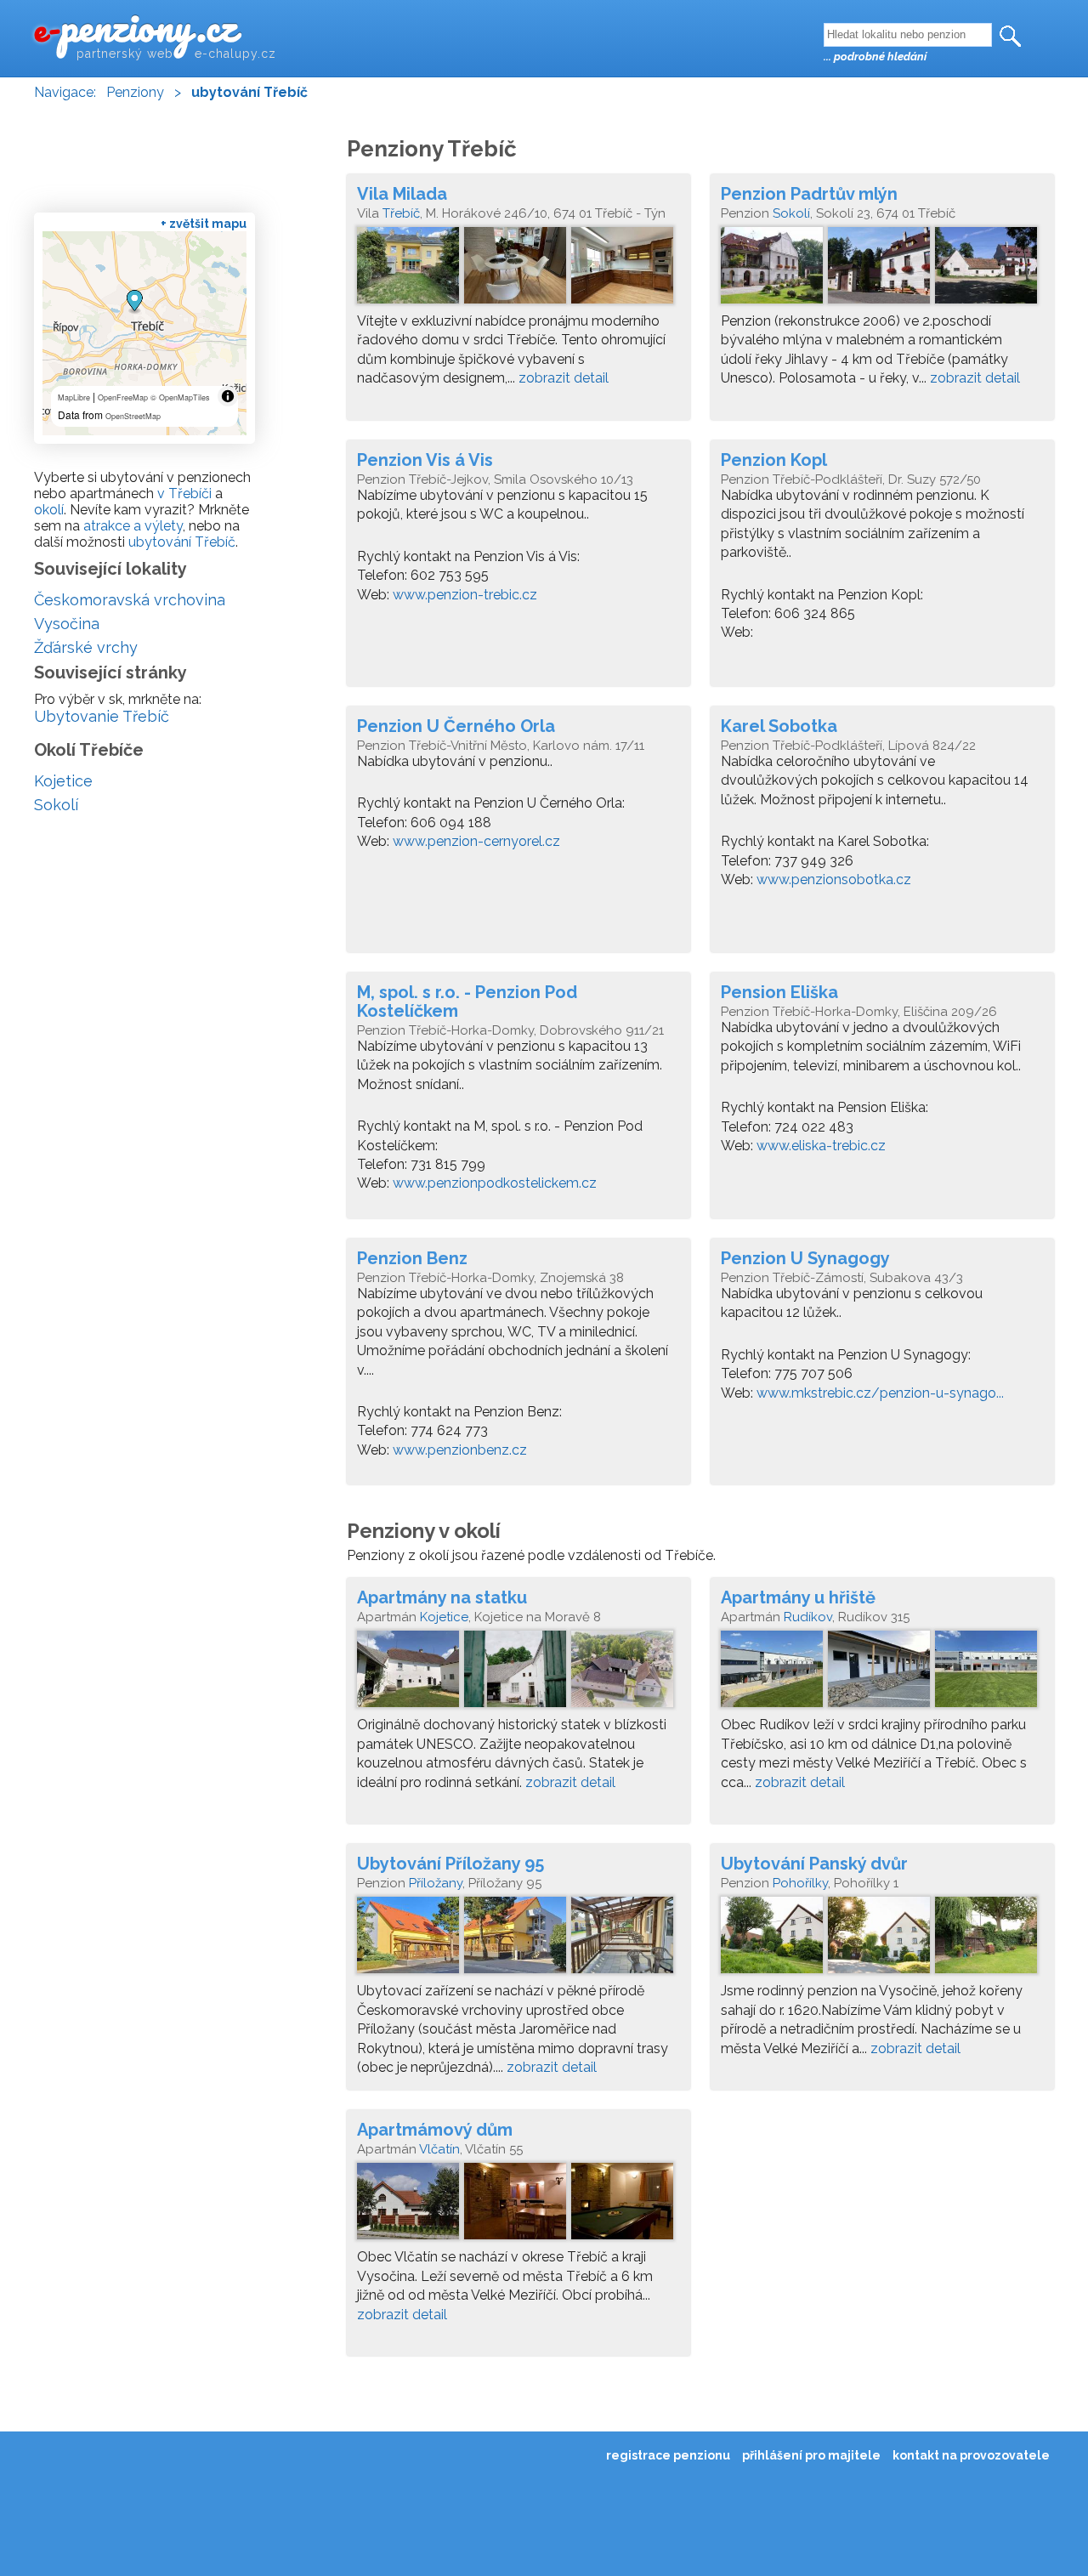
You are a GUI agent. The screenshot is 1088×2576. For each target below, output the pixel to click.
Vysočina (67, 624)
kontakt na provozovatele (971, 2455)
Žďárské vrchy (86, 647)
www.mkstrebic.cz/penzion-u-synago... (880, 1393)
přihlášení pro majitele (811, 2455)
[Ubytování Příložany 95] (518, 1939)
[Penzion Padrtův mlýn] (882, 270)
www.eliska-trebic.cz (821, 1146)
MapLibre (74, 397)
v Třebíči (184, 494)
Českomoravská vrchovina (130, 600)
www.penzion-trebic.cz (465, 595)
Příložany (436, 1883)
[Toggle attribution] (228, 396)
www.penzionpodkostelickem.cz (495, 1183)
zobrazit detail (564, 378)
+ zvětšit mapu (204, 224)
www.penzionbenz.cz (460, 1450)
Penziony (135, 92)
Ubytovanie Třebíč (102, 716)
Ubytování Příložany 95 (450, 1864)
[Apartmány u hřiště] (882, 1673)
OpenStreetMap (133, 416)
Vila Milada (402, 194)
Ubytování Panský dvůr (814, 1864)
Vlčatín (439, 2149)
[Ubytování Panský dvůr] (882, 1939)
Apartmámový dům (435, 2130)
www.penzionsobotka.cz (834, 879)
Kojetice (444, 1617)
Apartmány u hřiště (798, 1597)
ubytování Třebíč (182, 542)
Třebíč (401, 213)
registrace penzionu (668, 2455)
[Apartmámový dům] (518, 2205)
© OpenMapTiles (180, 397)
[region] (144, 333)
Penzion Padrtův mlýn (809, 194)
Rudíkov (808, 1617)
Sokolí (791, 213)
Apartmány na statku (442, 1597)
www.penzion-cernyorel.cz (476, 841)
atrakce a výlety (133, 526)
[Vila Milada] (518, 270)
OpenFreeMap (123, 397)
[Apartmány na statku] (518, 1673)
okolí (49, 510)
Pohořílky (800, 1883)
